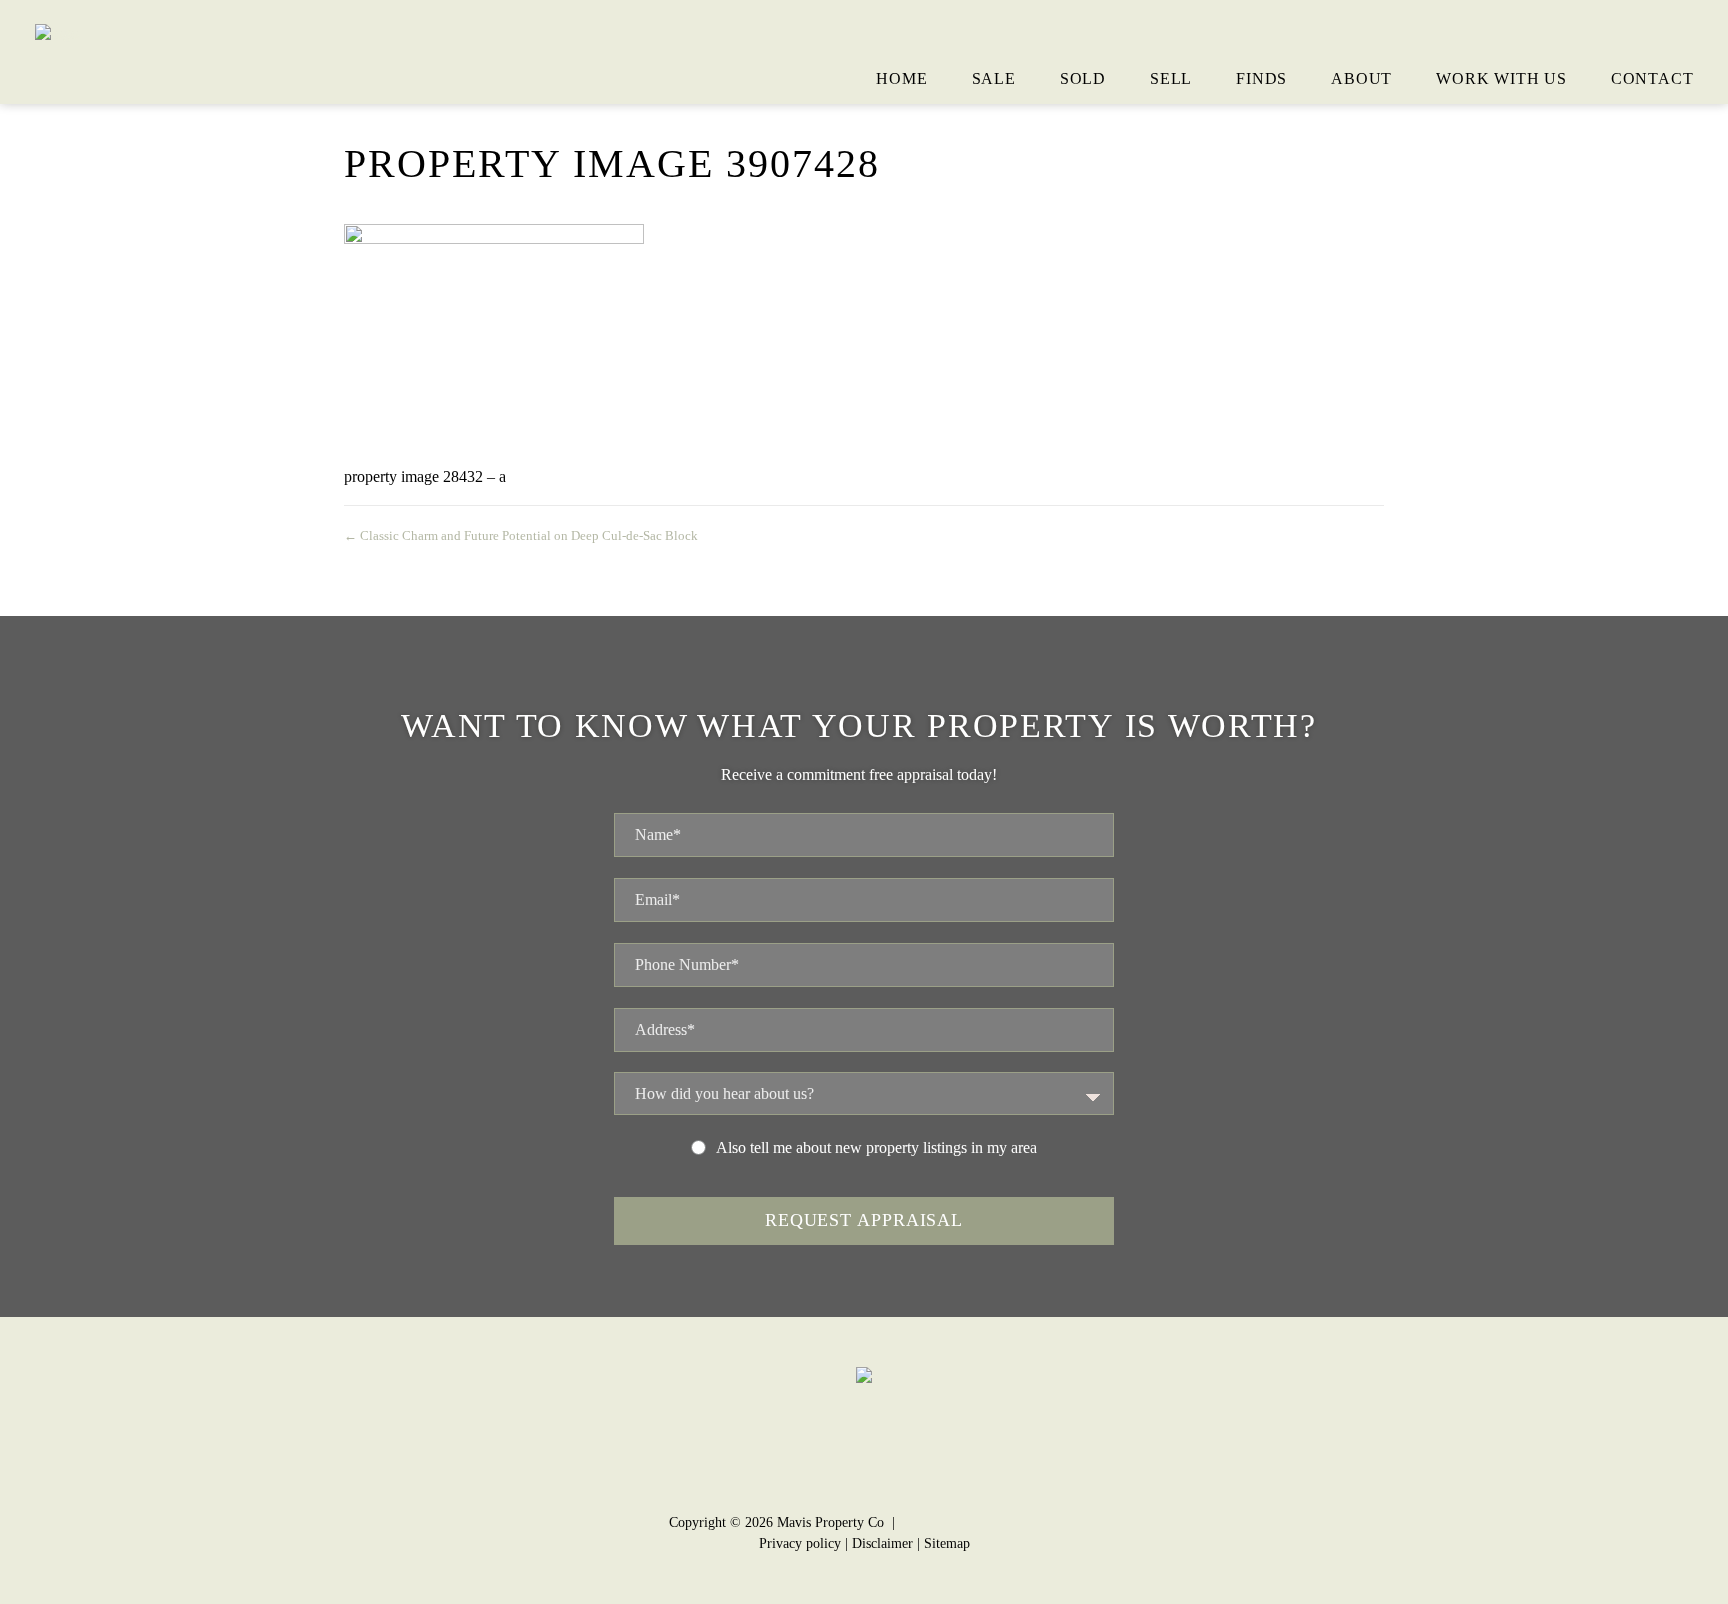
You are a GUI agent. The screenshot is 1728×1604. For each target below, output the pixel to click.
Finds (1261, 78)
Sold (1083, 78)
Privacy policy (800, 1543)
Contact (1652, 78)
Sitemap (947, 1543)
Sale (994, 78)
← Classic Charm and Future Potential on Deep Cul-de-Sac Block (521, 535)
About (1361, 78)
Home (901, 78)
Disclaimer (882, 1543)
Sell (1171, 78)
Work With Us (1501, 78)
